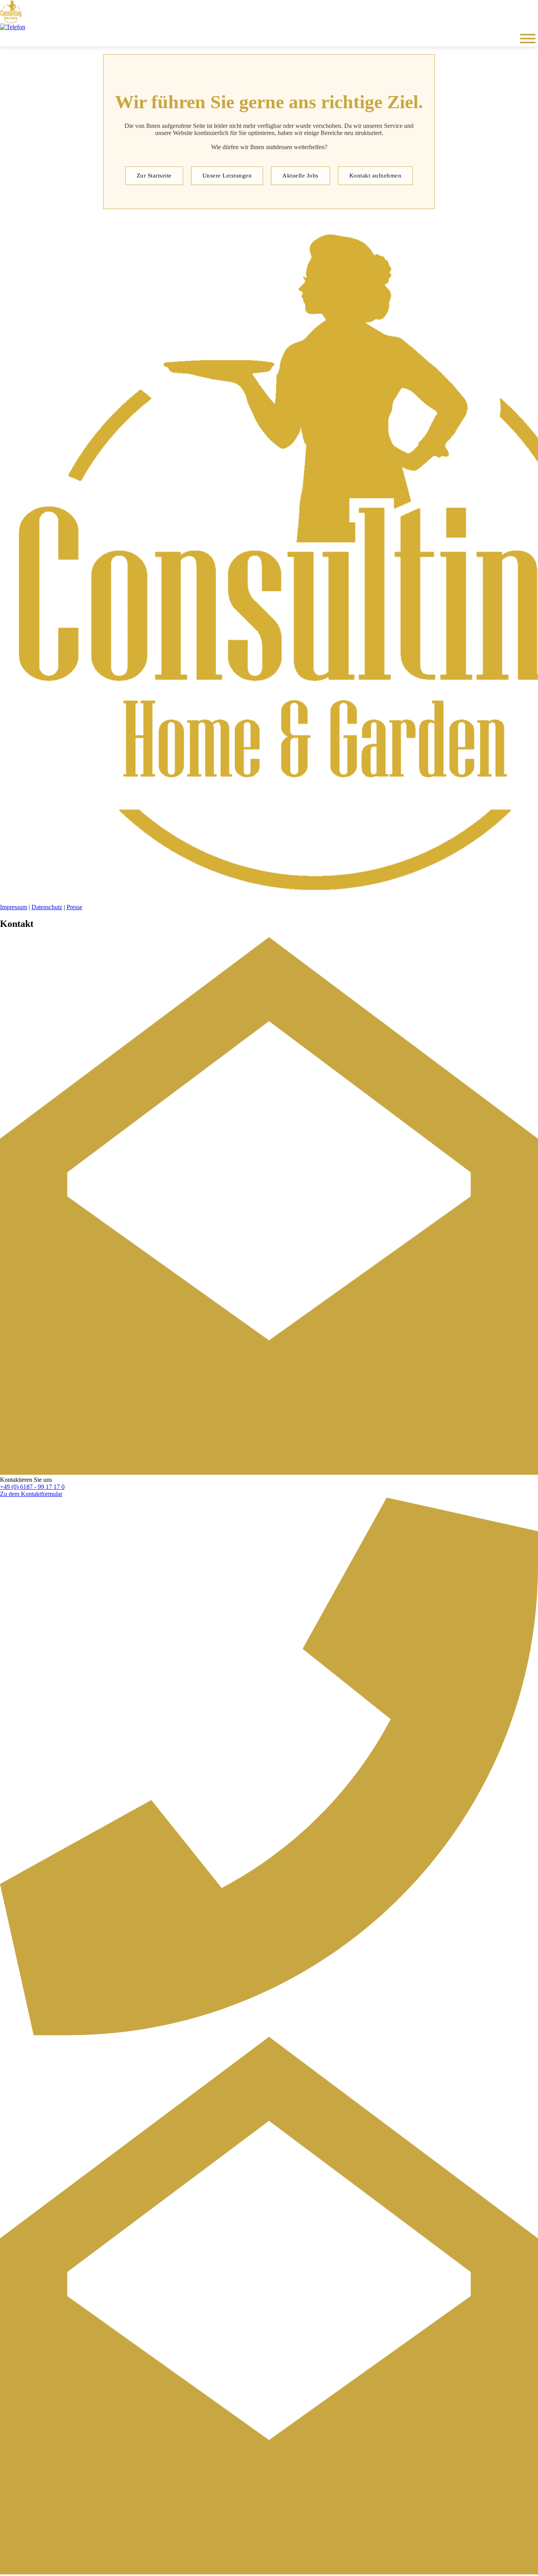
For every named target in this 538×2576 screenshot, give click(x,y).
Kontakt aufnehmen (376, 176)
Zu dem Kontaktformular (31, 1494)
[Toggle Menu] (528, 39)
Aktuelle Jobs (301, 176)
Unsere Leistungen (227, 176)
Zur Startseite (154, 176)
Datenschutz (47, 907)
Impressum (14, 907)
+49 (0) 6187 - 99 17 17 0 (32, 1487)
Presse (74, 907)
